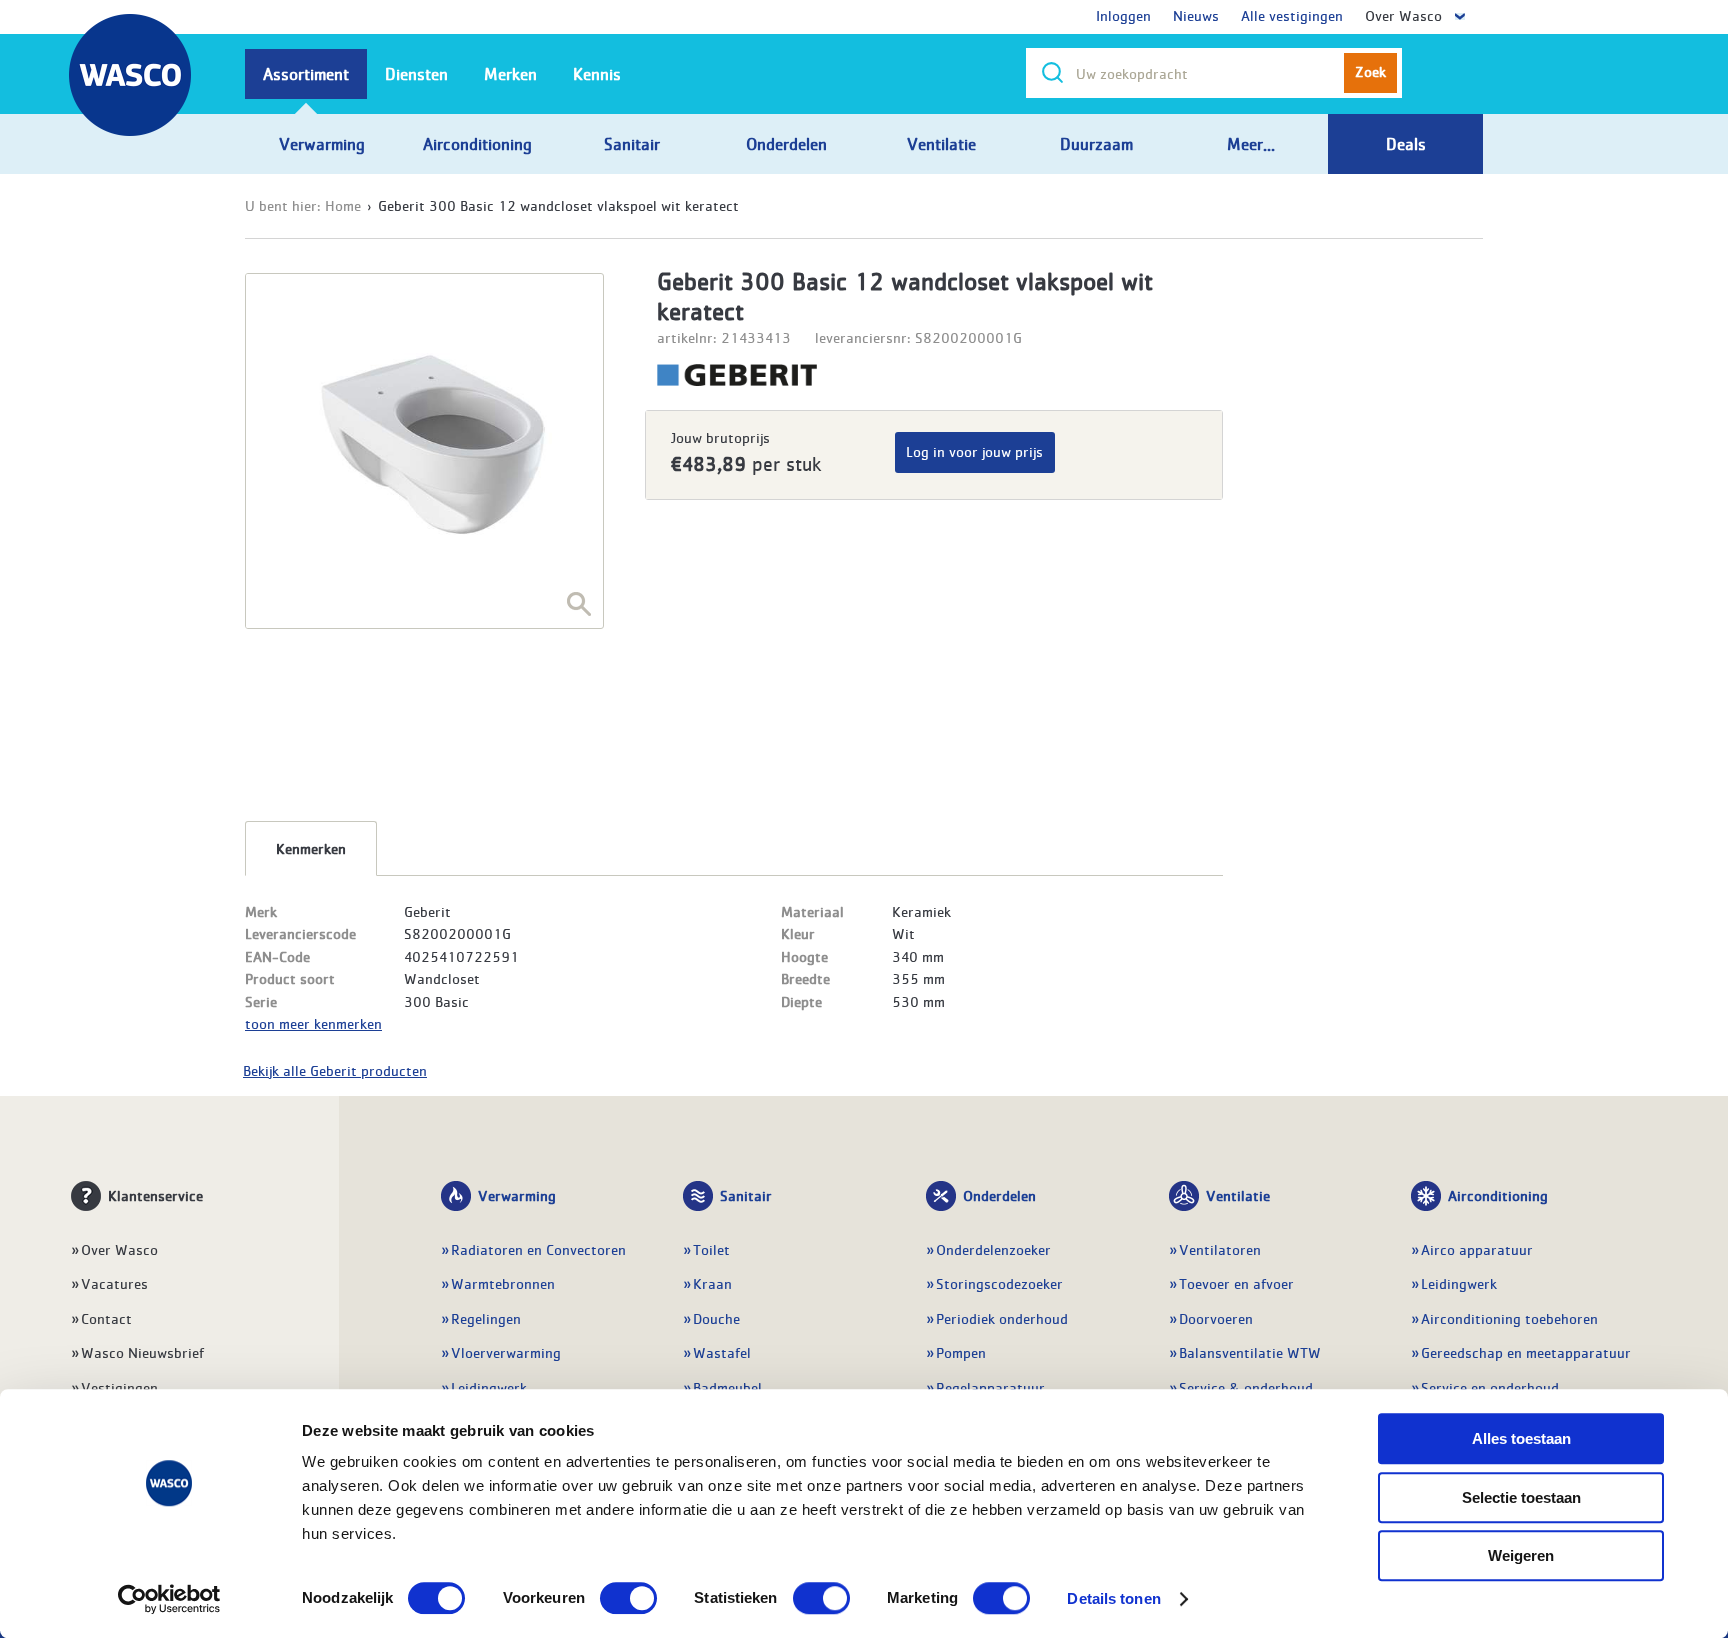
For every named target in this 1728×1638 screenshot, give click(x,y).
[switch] (628, 1598)
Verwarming (517, 1195)
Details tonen (1113, 1598)
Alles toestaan (1521, 1438)
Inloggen (1123, 15)
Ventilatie (1238, 1195)
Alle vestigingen (1292, 15)
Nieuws (1196, 15)
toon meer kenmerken (313, 1023)
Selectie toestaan (1521, 1497)
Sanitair (746, 1195)
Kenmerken (311, 848)
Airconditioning (1498, 1195)
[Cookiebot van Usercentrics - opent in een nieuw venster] (169, 1599)
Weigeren (1521, 1555)
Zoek (1370, 71)
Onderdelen (999, 1195)
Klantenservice (155, 1195)
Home (343, 205)
